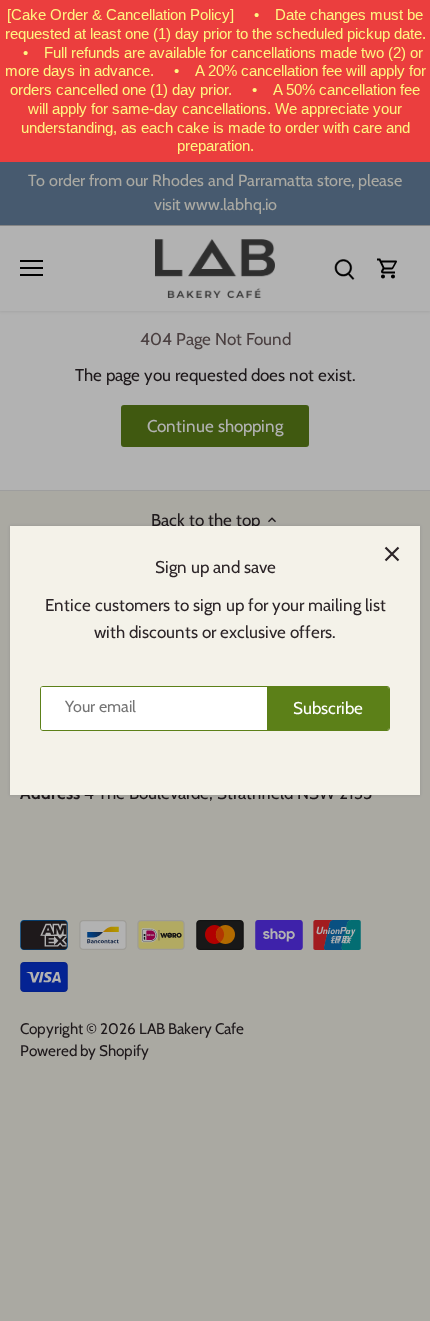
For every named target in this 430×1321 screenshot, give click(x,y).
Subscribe (328, 708)
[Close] (392, 554)
